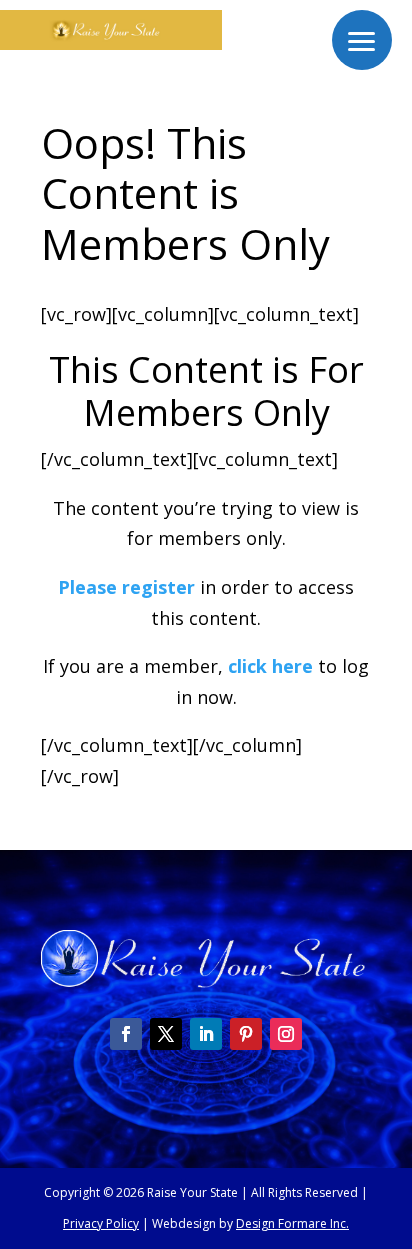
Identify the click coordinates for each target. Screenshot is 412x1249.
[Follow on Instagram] (286, 1034)
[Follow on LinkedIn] (206, 1034)
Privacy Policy (101, 1223)
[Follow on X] (166, 1034)
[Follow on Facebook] (126, 1034)
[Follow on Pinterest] (246, 1034)
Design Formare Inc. (292, 1223)
